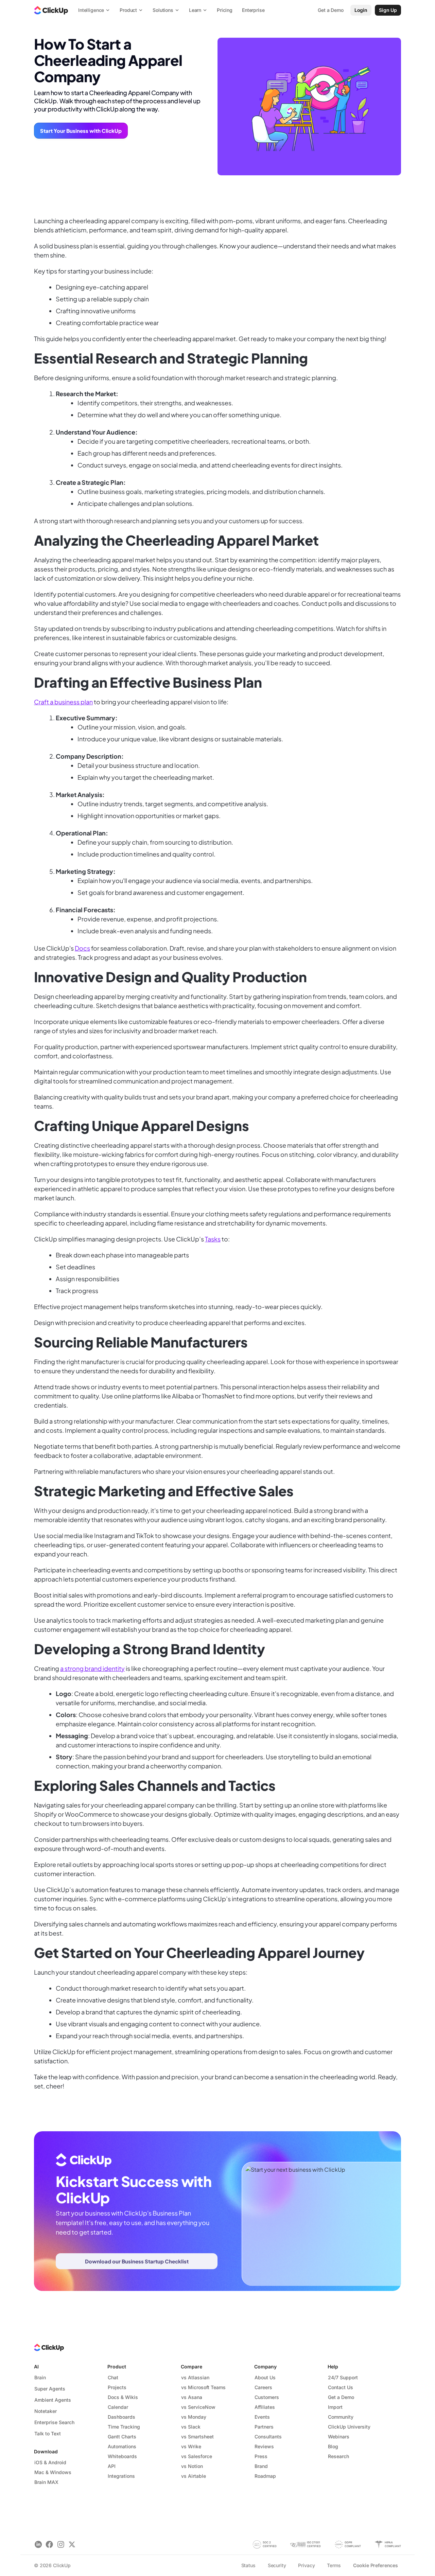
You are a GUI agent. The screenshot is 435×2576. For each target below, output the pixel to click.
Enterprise (253, 10)
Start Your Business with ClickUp (81, 131)
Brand (261, 2466)
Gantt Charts (122, 2437)
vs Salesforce (197, 2456)
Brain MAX (46, 2482)
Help (333, 2367)
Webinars (339, 2437)
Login (361, 10)
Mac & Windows (53, 2472)
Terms (334, 2565)
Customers (267, 2397)
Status (248, 2565)
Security (277, 2565)
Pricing (225, 10)
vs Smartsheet (197, 2437)
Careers (263, 2387)
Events (262, 2417)
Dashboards (121, 2417)
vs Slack (191, 2427)
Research (338, 2456)
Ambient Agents (53, 2400)
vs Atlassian (195, 2377)
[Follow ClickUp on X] (72, 2545)
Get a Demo (341, 2397)
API (112, 2466)
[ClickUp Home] (51, 10)
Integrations (121, 2476)
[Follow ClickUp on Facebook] (49, 2545)
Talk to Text (48, 2433)
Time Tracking (124, 2427)
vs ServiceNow (198, 2407)
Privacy (306, 2565)
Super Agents (50, 2389)
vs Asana (192, 2397)
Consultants (268, 2437)
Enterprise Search (54, 2422)
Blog (333, 2446)
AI (36, 2367)
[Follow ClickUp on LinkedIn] (38, 2545)
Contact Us (341, 2387)
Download (46, 2451)
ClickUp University (349, 2427)
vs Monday (194, 2417)
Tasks (213, 1239)
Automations (122, 2446)
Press (261, 2456)
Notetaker (46, 2411)
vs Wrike (191, 2446)
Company (265, 2367)
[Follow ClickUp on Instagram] (61, 2545)
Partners (264, 2427)
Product (117, 2367)
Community (341, 2417)
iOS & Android (50, 2462)
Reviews (264, 2446)
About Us (265, 2377)
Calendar (118, 2407)
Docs (82, 948)
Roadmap (265, 2476)
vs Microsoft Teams (203, 2387)
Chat (113, 2377)
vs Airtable (194, 2476)
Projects (117, 2387)
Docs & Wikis (123, 2397)
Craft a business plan (63, 702)
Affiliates (265, 2407)
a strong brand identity (92, 1668)
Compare (192, 2367)
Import (335, 2407)
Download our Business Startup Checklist (137, 2261)
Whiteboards (122, 2456)
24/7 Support (343, 2377)
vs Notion (192, 2466)
